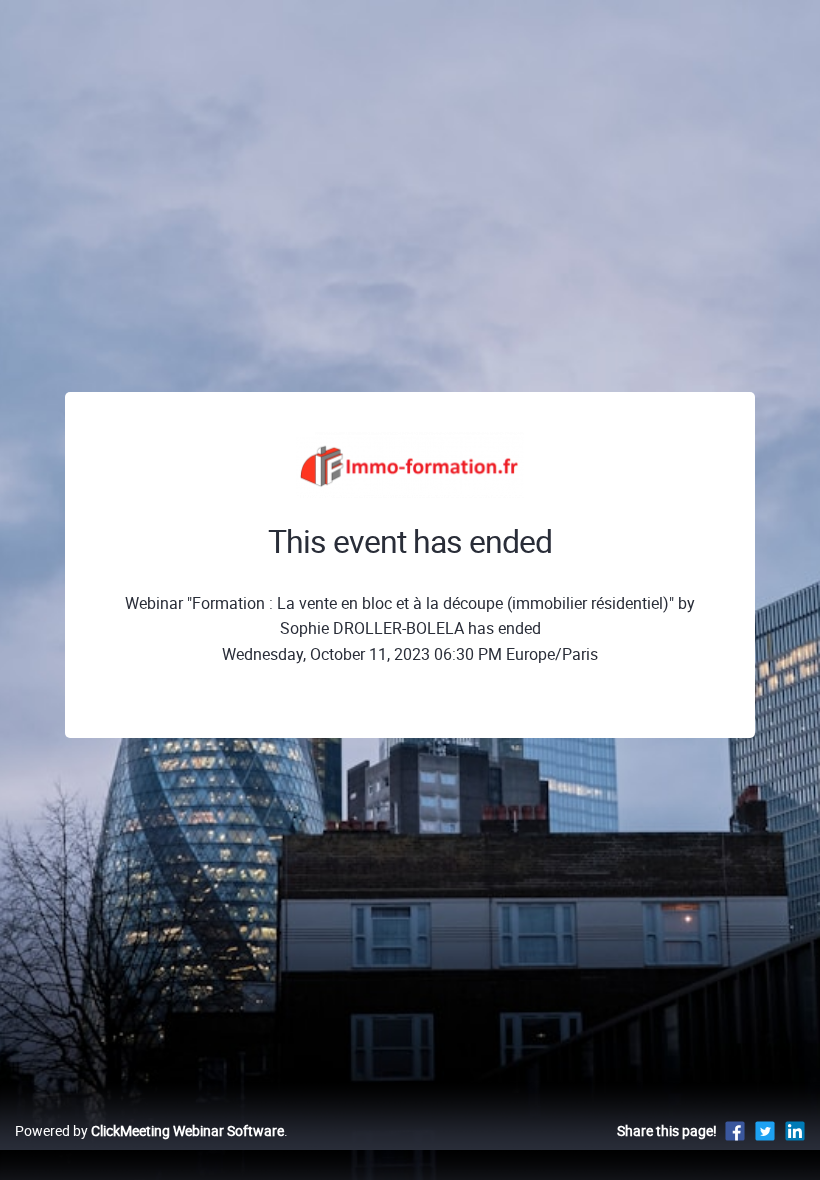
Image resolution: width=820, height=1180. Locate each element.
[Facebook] (735, 1130)
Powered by (149, 1130)
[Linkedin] (795, 1130)
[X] (765, 1130)
